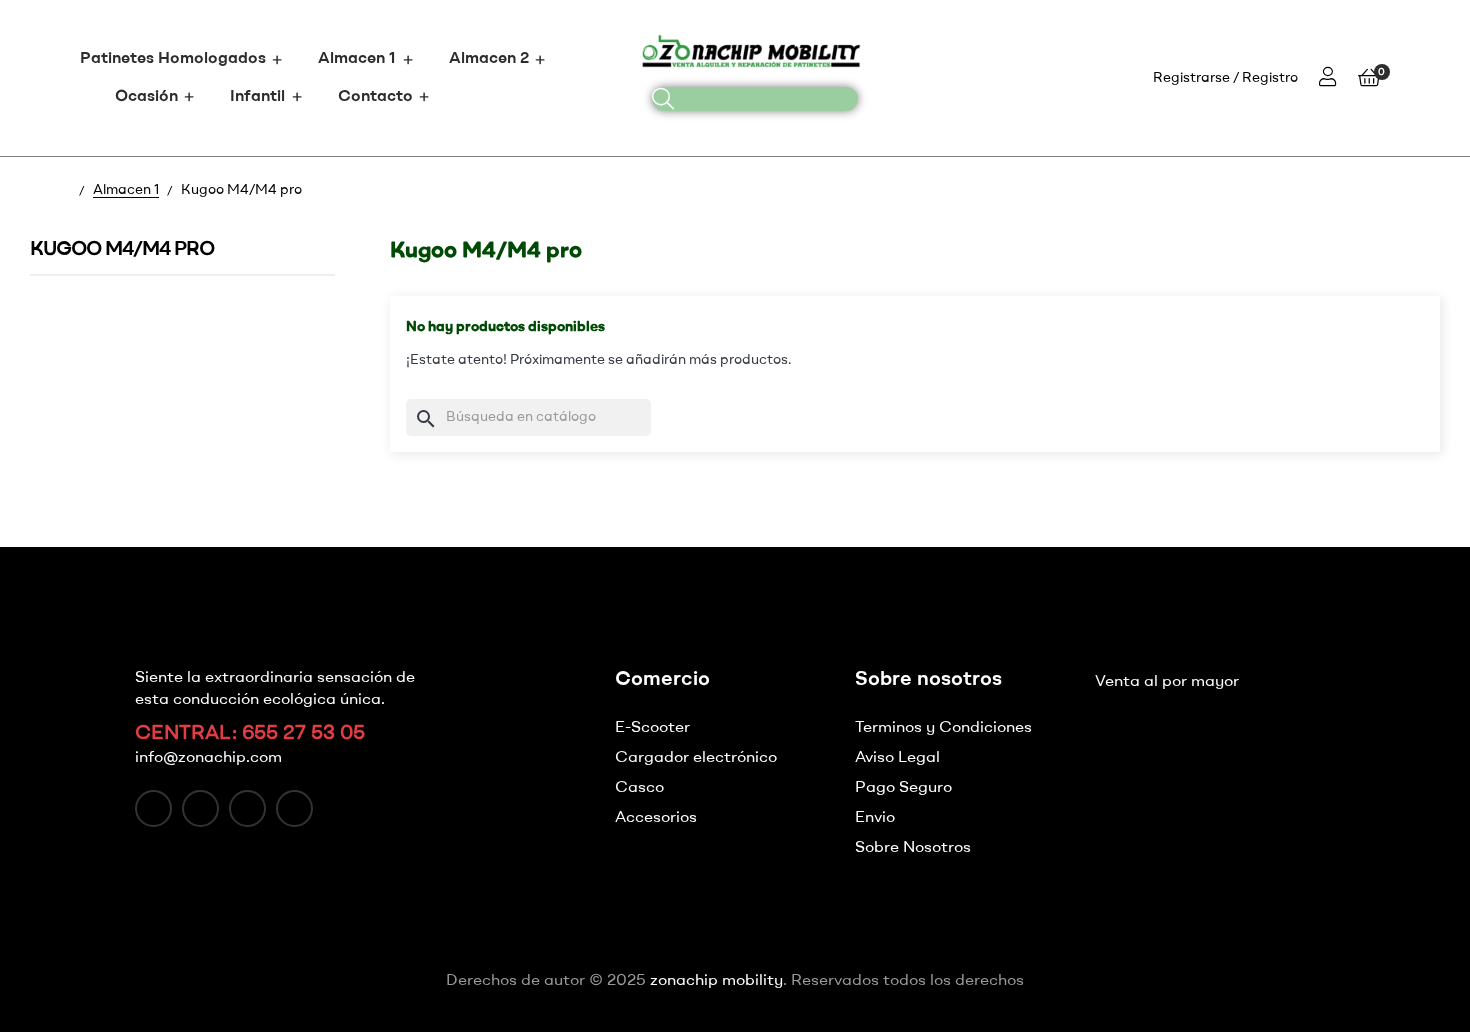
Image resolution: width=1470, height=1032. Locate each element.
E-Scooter (652, 728)
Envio (875, 818)
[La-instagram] (247, 808)
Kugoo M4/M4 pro (122, 250)
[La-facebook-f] (153, 808)
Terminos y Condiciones (943, 728)
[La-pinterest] (294, 808)
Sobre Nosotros (913, 848)
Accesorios (656, 818)
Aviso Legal (897, 758)
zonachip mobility (716, 981)
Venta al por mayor (1167, 682)
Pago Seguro (903, 788)
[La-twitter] (200, 808)
